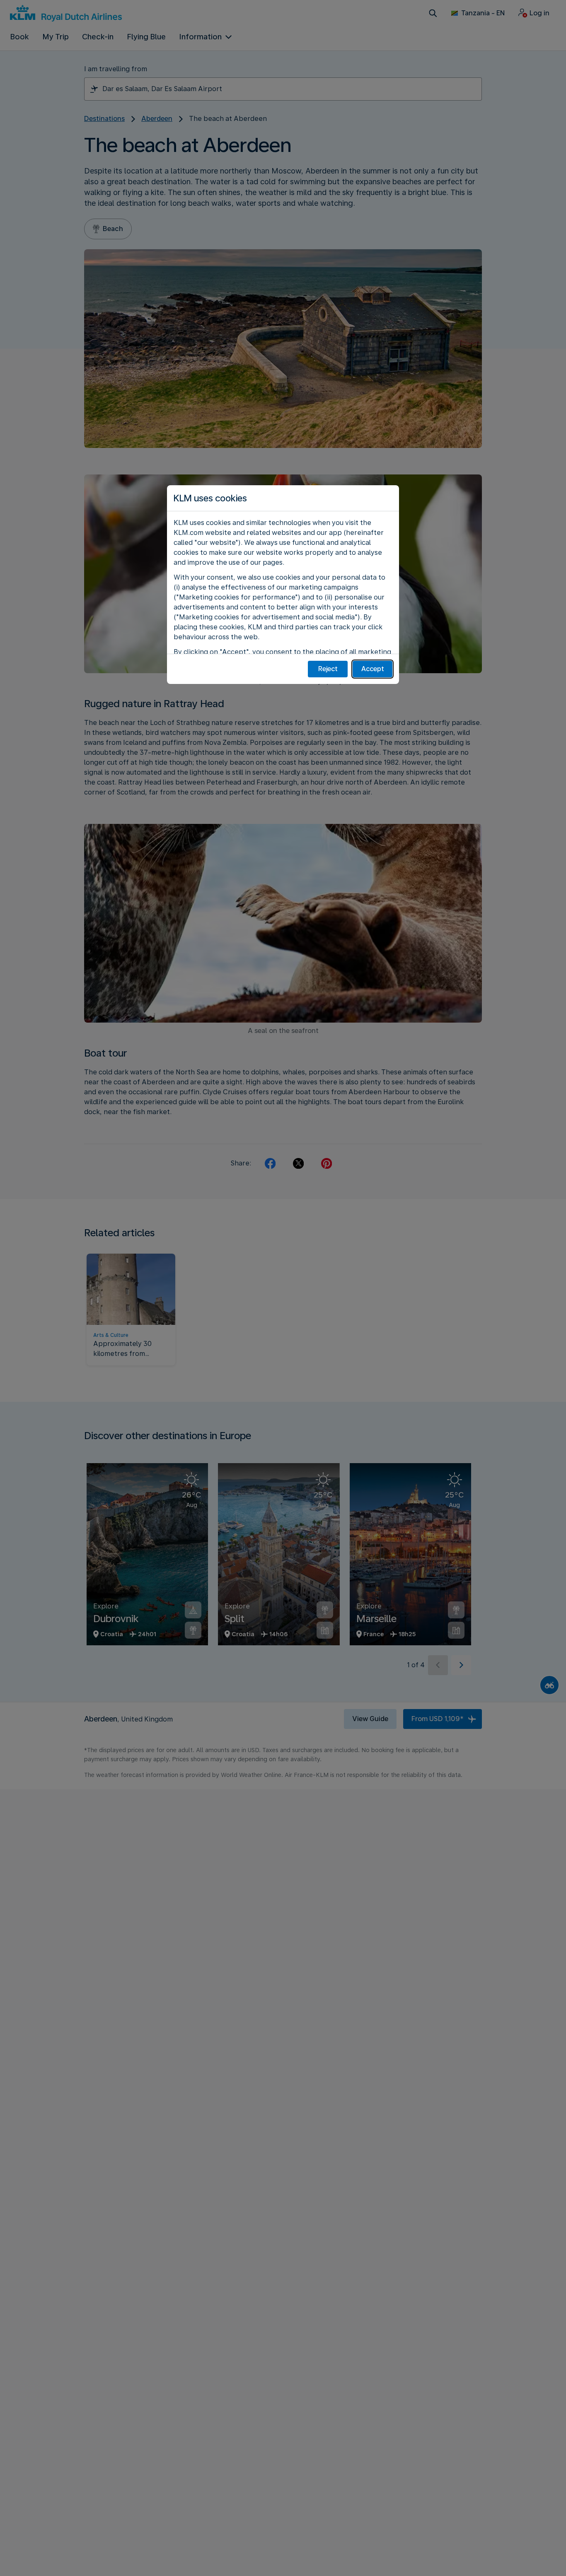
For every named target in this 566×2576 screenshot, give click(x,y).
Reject (328, 669)
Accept (373, 669)
